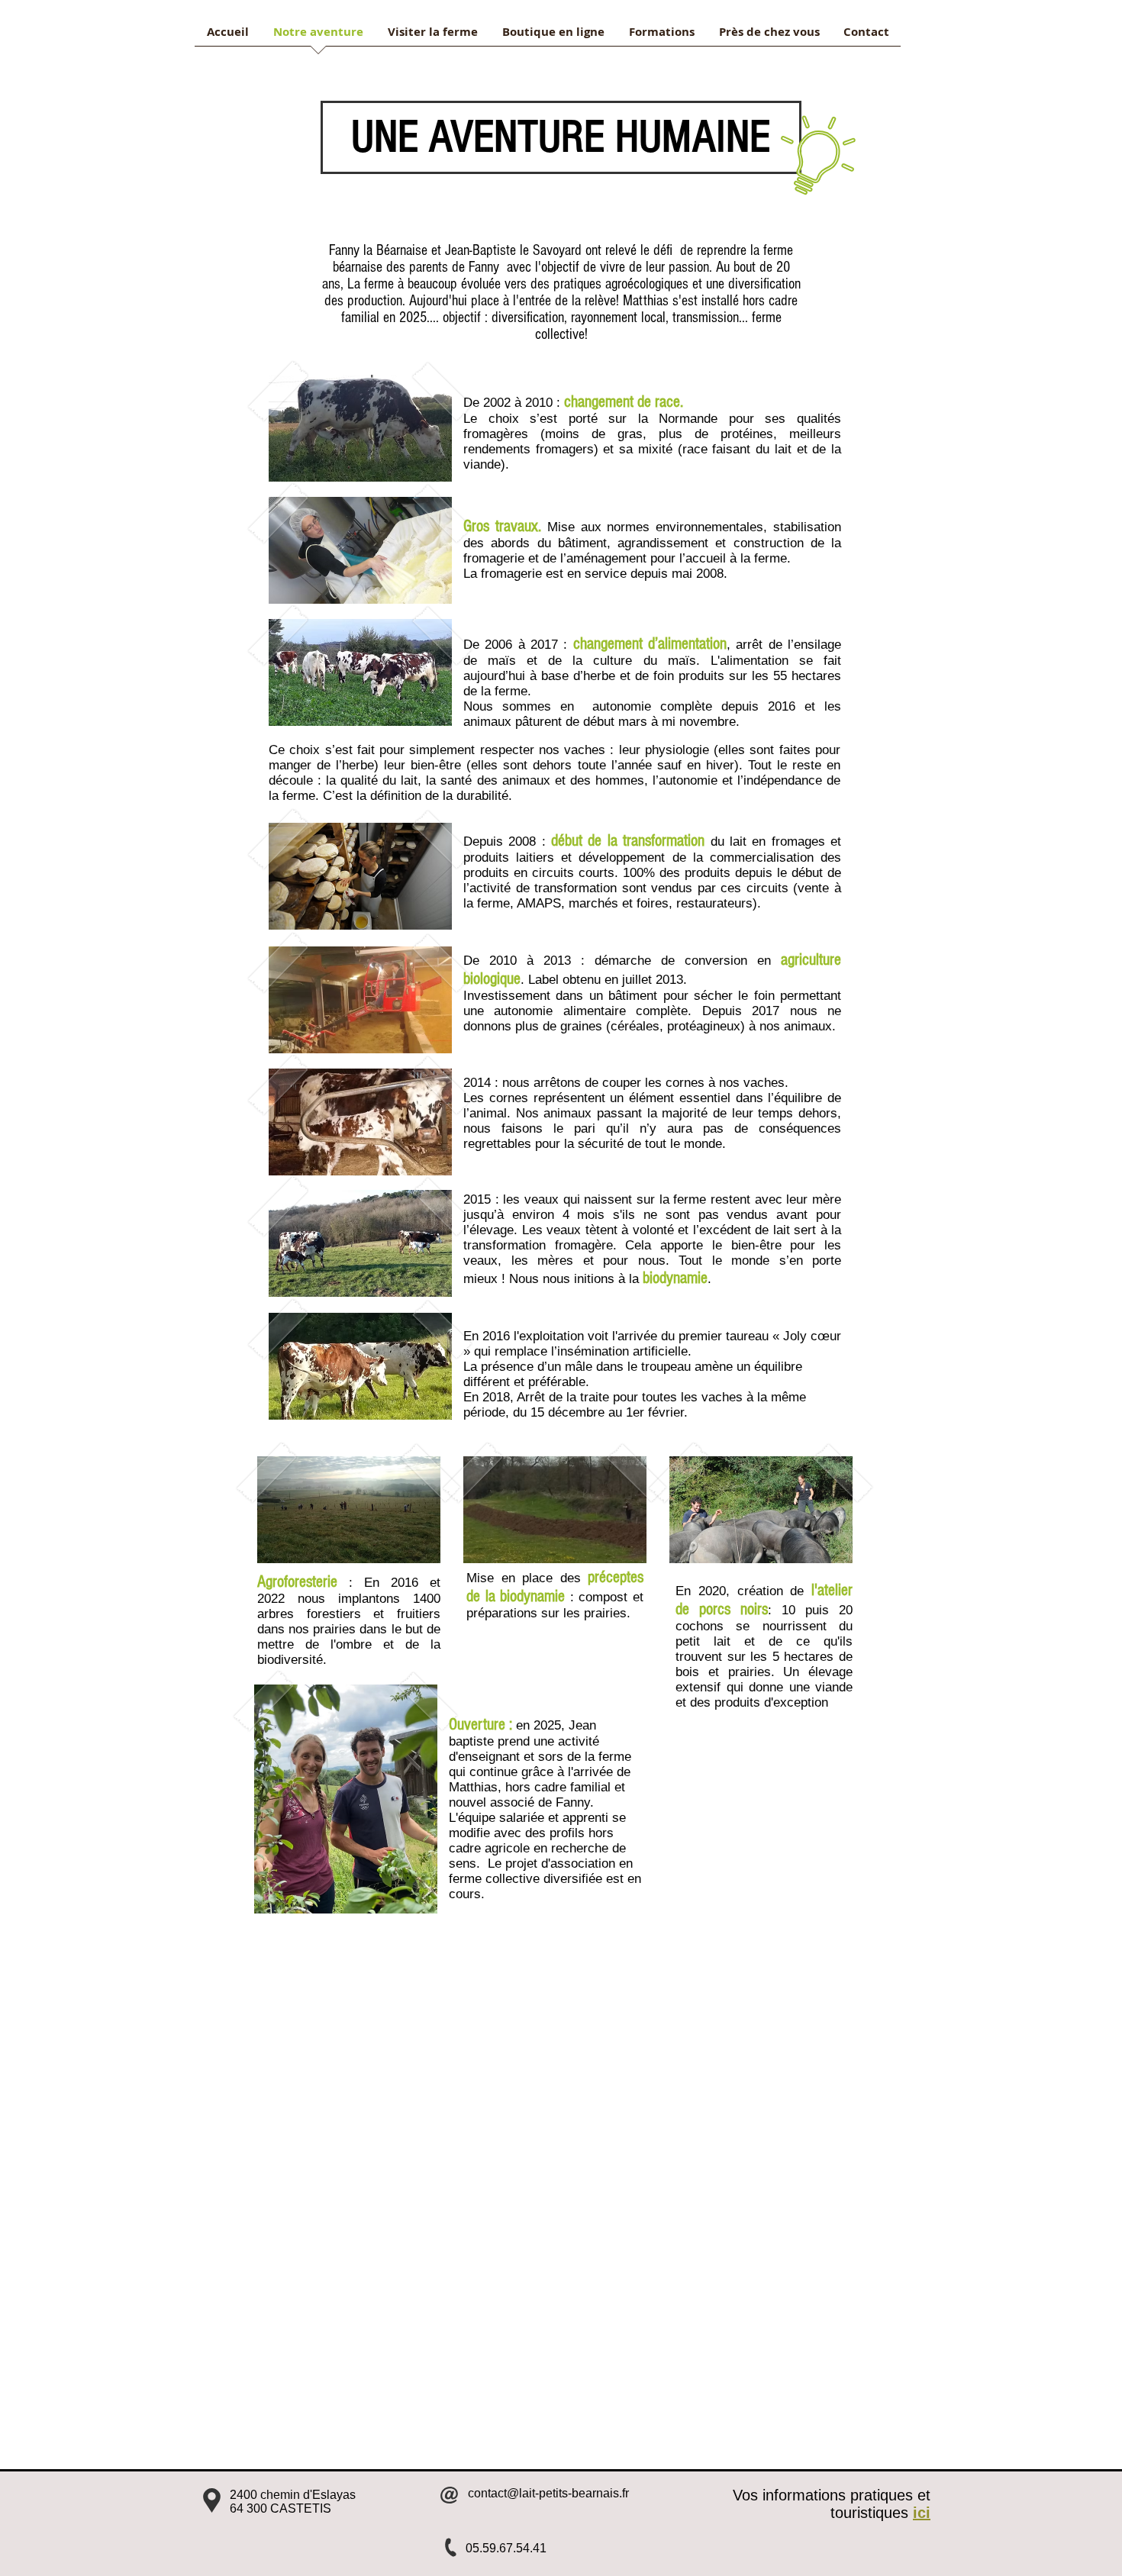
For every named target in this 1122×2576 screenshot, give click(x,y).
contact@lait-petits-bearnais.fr (548, 2493)
